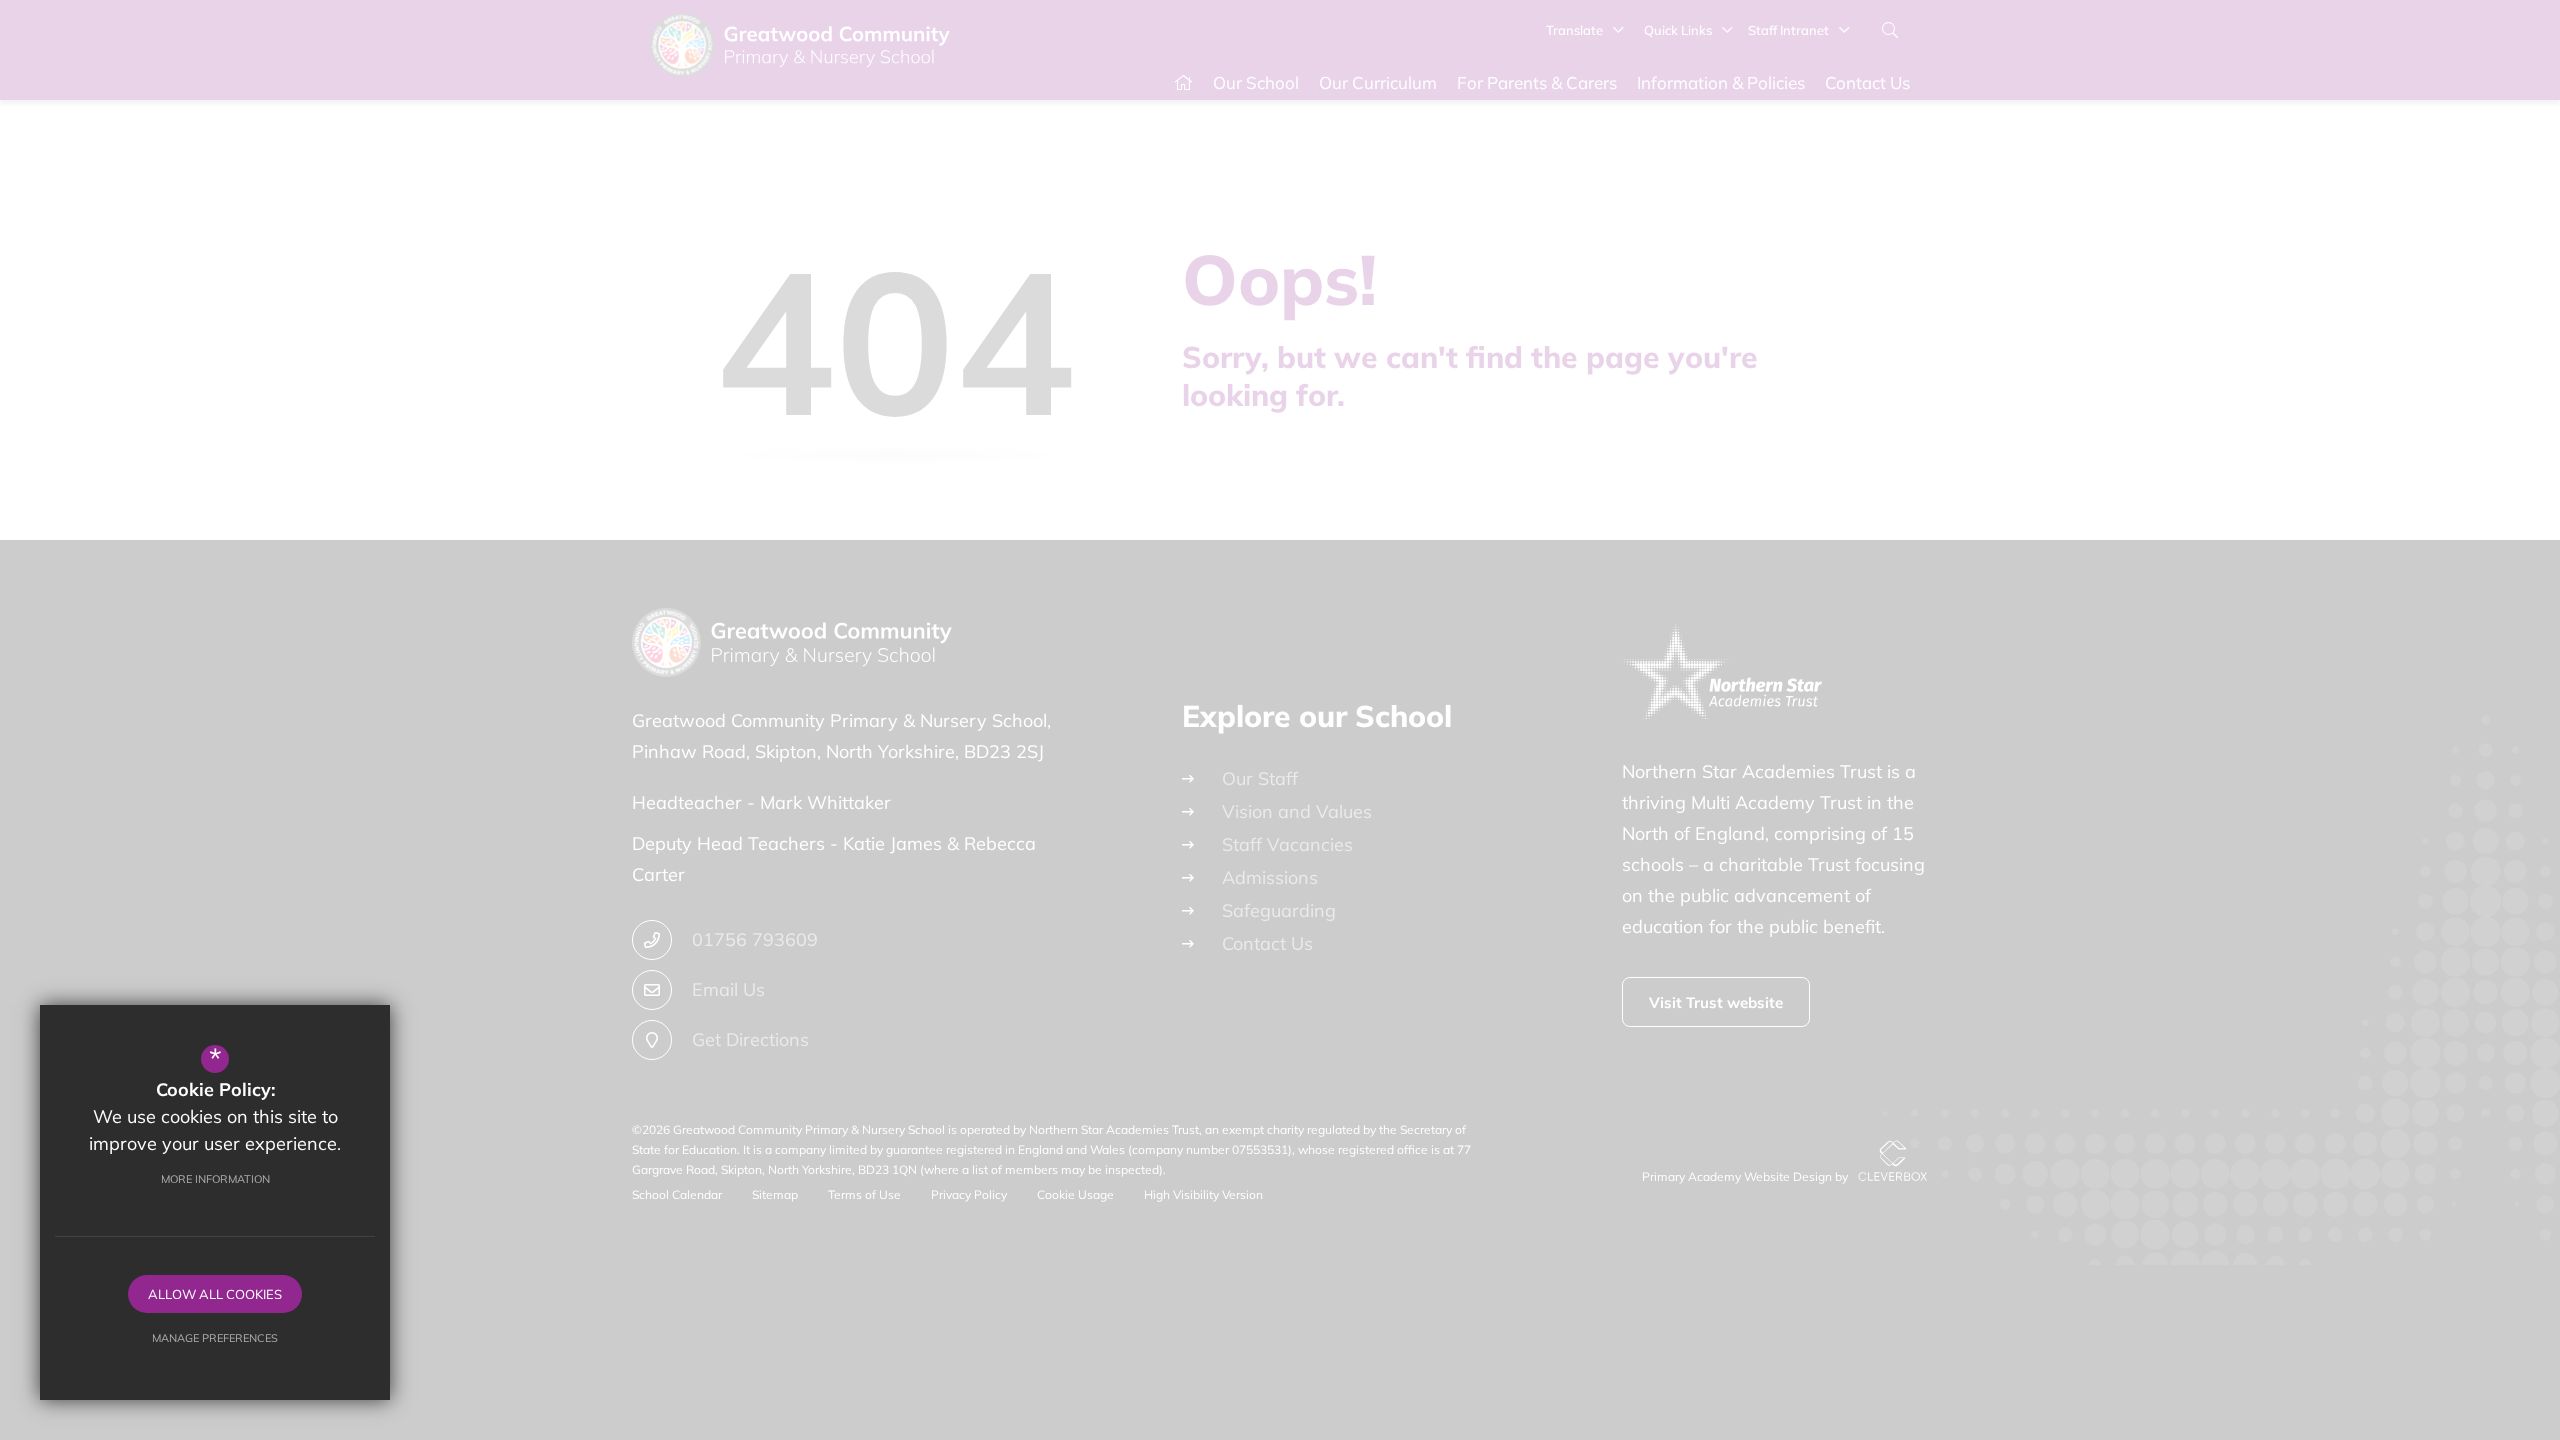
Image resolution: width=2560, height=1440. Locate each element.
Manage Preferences (215, 1338)
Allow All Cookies (215, 1294)
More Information (215, 1179)
